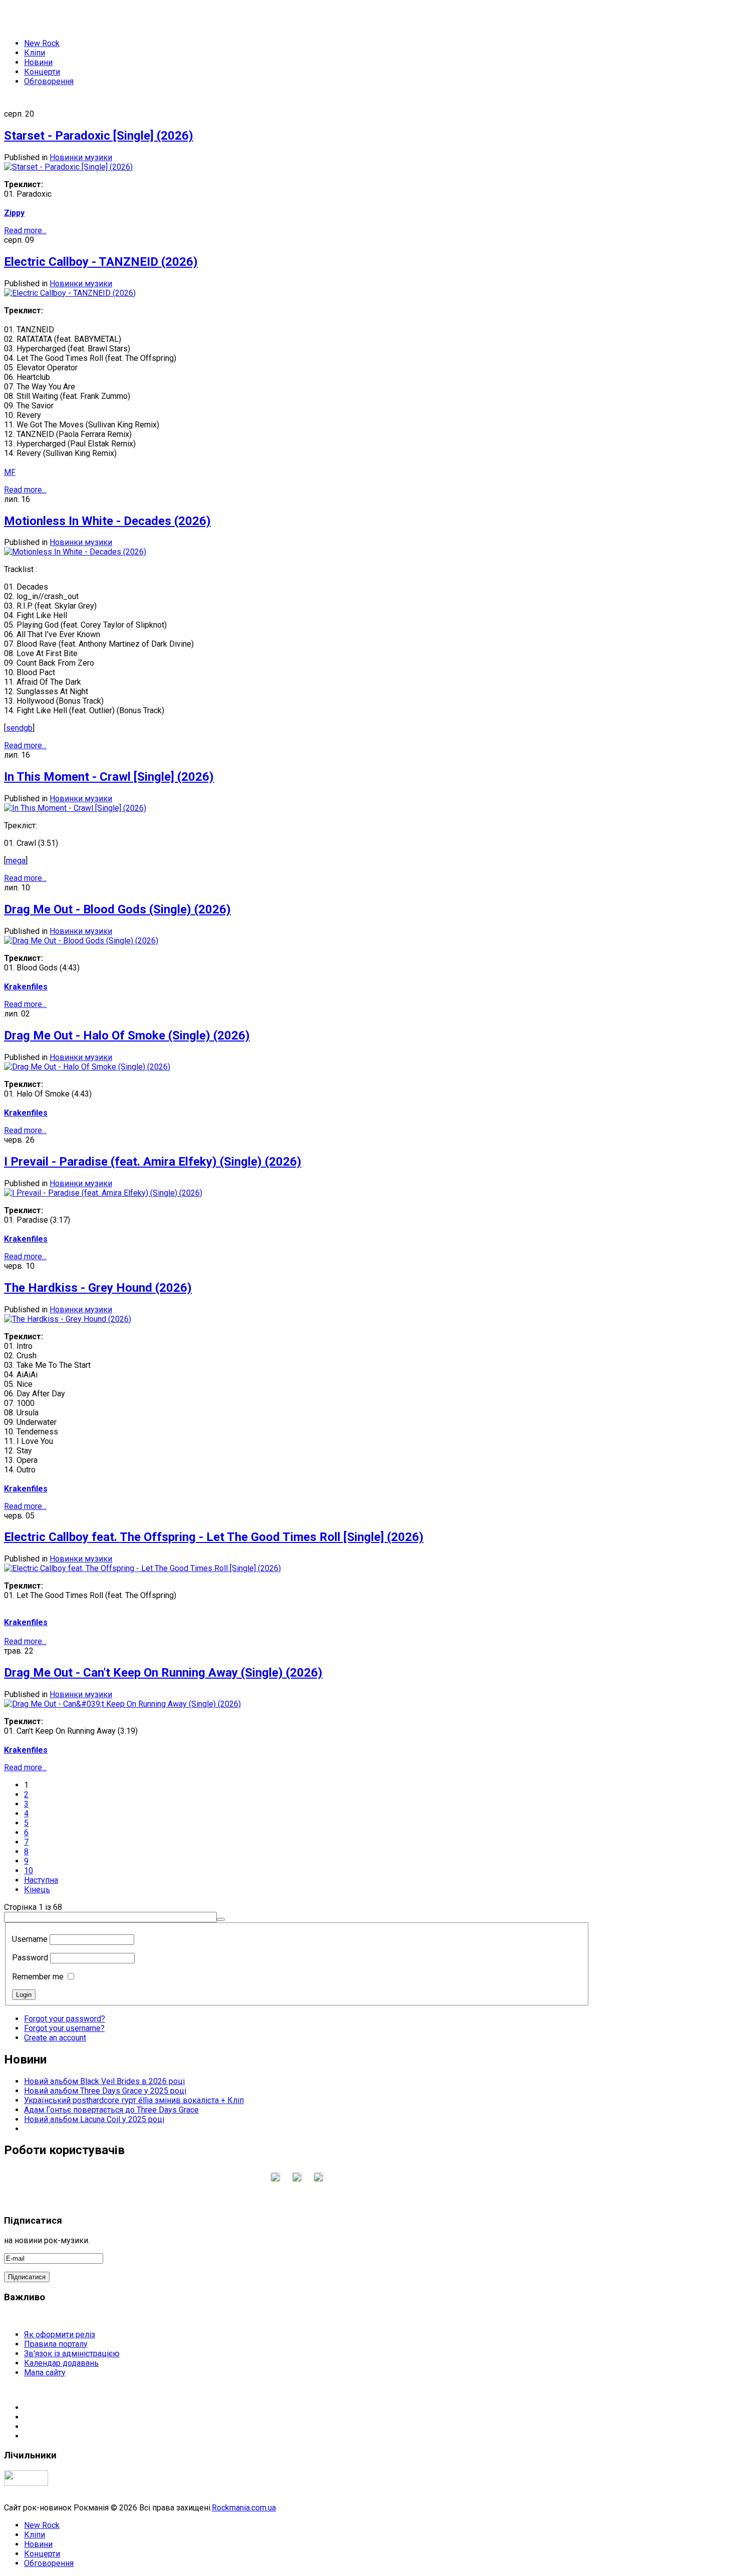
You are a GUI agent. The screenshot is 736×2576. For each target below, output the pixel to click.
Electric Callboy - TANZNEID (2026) (101, 262)
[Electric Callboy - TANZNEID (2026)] (70, 293)
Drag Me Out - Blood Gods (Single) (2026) (117, 909)
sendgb (19, 728)
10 (29, 1871)
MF (10, 472)
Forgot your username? (64, 2028)
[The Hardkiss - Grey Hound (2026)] (68, 1319)
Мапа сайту (45, 2373)
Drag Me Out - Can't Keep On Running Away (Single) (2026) (163, 1673)
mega (16, 861)
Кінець (37, 1890)
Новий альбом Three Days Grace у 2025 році (105, 2091)
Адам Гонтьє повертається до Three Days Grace (111, 2110)
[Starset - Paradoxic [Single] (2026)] (68, 167)
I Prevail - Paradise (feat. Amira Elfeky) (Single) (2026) (153, 1162)
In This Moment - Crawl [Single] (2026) (109, 777)
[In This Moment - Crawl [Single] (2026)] (75, 808)
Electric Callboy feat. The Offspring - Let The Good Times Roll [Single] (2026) (214, 1537)
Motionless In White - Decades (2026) (107, 521)
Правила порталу (56, 2344)
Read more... (25, 230)
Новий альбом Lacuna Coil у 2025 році (94, 2119)
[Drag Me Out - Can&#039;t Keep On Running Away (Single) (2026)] (122, 1704)
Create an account (55, 2038)
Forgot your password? (65, 2019)
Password (30, 1958)
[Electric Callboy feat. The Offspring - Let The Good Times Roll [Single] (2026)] (142, 1568)
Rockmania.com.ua (244, 2508)
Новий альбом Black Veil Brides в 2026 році (104, 2081)
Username (30, 1939)
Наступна (41, 1880)
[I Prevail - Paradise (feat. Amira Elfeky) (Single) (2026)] (103, 1193)
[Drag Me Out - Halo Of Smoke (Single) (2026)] (87, 1067)
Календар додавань (61, 2363)
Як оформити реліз (60, 2335)
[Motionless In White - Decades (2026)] (75, 552)
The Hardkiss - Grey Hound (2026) (98, 1288)
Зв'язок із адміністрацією (72, 2354)
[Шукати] (221, 1919)
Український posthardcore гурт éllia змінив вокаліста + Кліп (134, 2100)
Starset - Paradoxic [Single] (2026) (99, 136)
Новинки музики (81, 157)
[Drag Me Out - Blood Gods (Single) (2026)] (81, 941)
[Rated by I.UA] (26, 2483)
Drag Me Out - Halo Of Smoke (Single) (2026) (127, 1036)
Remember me (38, 1977)
